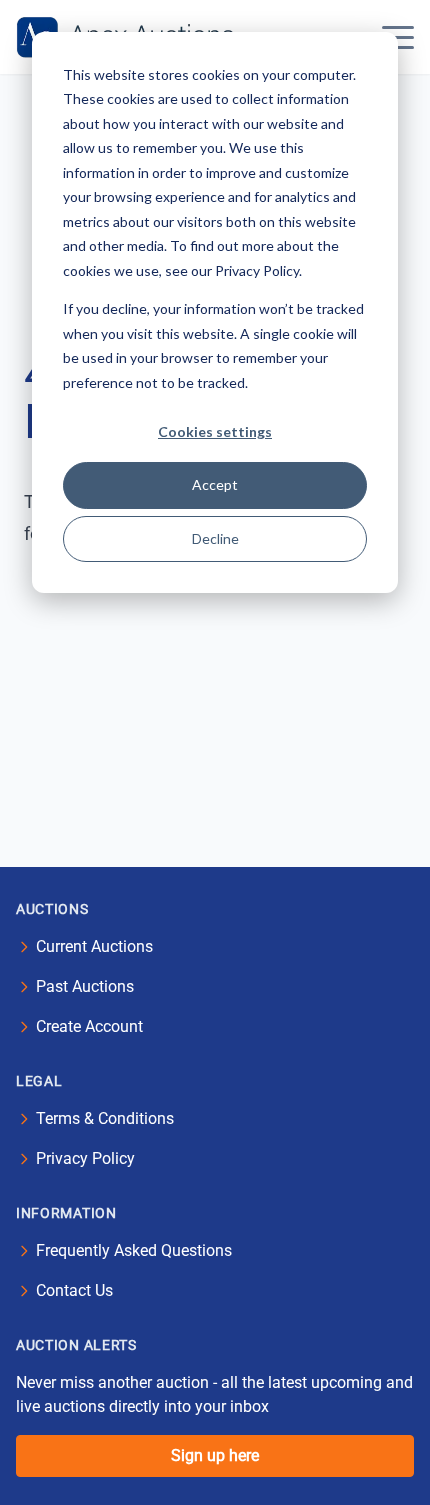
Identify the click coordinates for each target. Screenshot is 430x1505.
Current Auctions (94, 946)
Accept (215, 484)
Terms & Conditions (105, 1118)
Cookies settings (215, 431)
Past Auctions (85, 986)
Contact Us (74, 1290)
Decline (215, 538)
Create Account (89, 1026)
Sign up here (215, 1455)
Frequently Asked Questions (134, 1250)
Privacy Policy (85, 1158)
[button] (398, 37)
